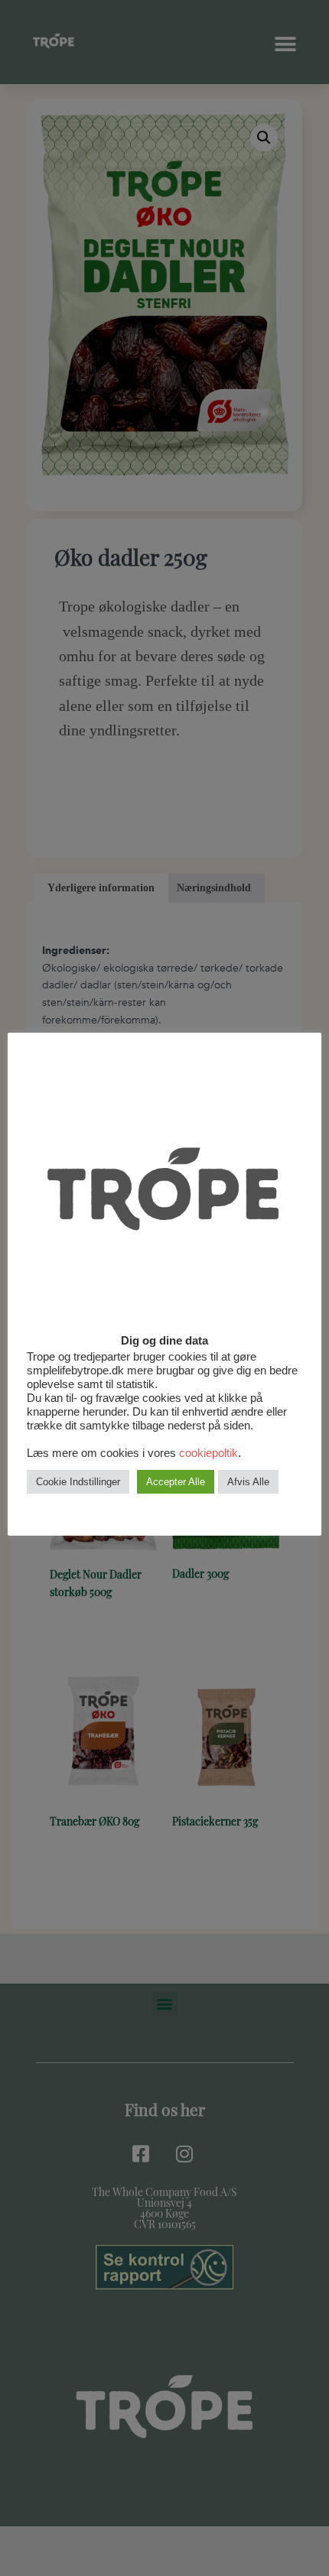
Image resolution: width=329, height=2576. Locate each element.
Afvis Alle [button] (248, 1482)
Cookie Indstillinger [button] (78, 1482)
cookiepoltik (208, 1453)
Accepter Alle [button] (176, 1482)
